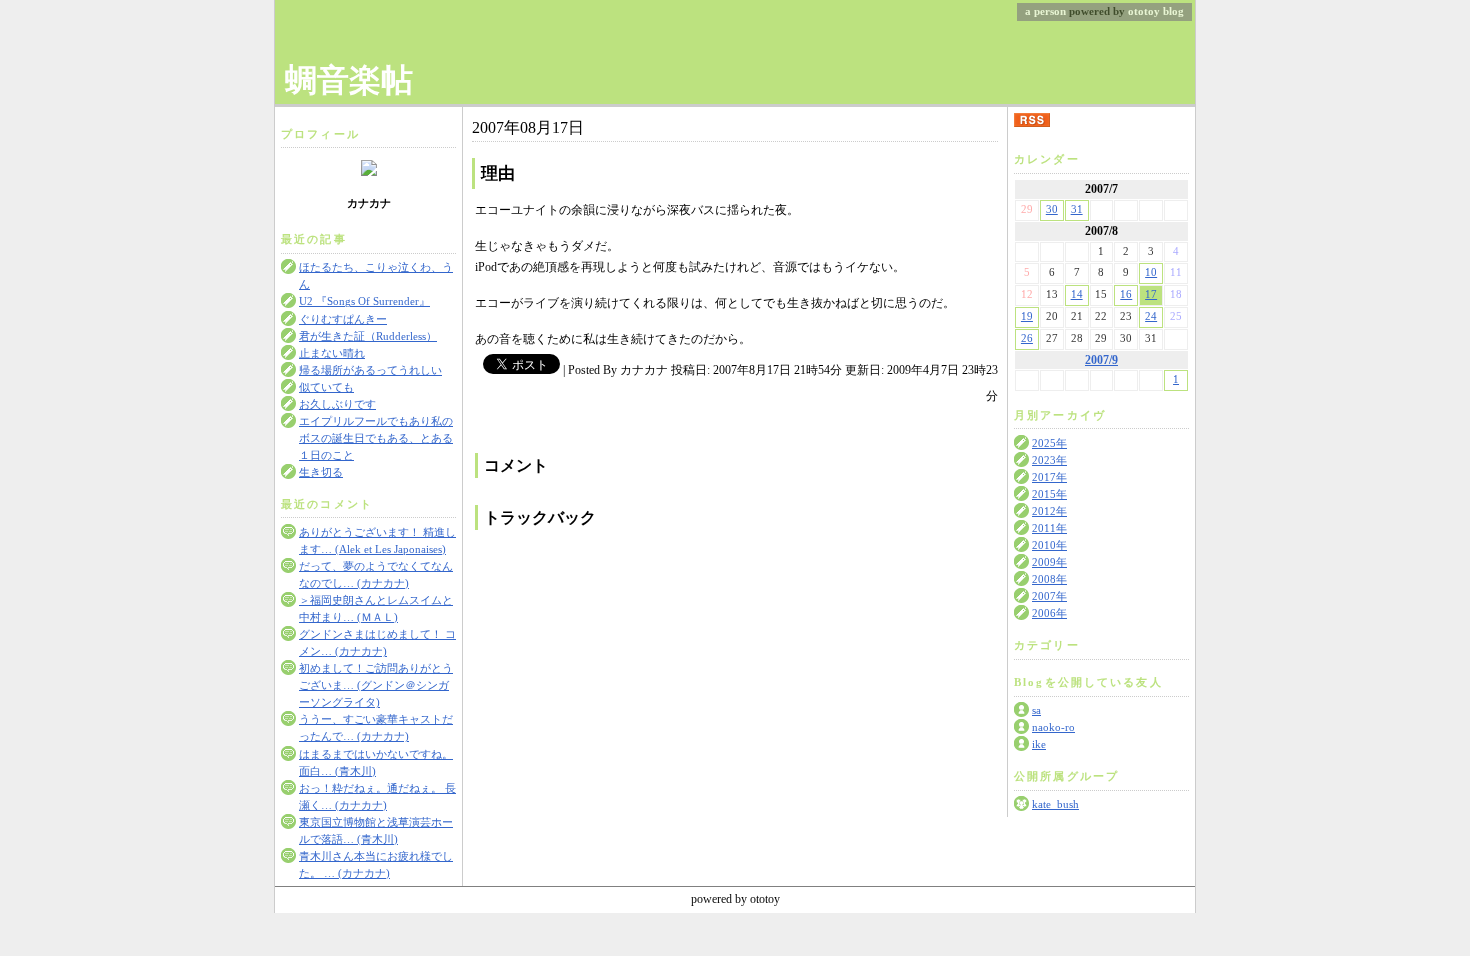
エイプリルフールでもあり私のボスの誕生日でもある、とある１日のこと (376, 438)
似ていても (326, 387)
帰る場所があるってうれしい (370, 370)
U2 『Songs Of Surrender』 (364, 301)
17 (1151, 294)
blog (1173, 11)
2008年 (1049, 579)
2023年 (1049, 460)
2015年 (1049, 494)
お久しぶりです (337, 404)
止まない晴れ (332, 353)
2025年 (1049, 443)
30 (1052, 209)
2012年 (1049, 511)
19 (1027, 316)
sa (1036, 710)
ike (1039, 744)
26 (1027, 338)
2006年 (1049, 613)
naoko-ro (1053, 727)
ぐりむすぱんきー (343, 319)
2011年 (1049, 528)
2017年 (1049, 477)
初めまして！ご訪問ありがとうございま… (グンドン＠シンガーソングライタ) (376, 685)
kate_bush (1055, 804)
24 (1151, 316)
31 (1077, 209)
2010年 (1049, 545)
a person (1045, 11)
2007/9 (1101, 360)
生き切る (321, 472)
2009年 (1049, 562)
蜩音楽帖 (349, 80)
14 (1077, 294)
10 (1151, 272)
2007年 (1049, 596)
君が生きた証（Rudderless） (368, 336)
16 (1126, 294)
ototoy (1144, 11)
